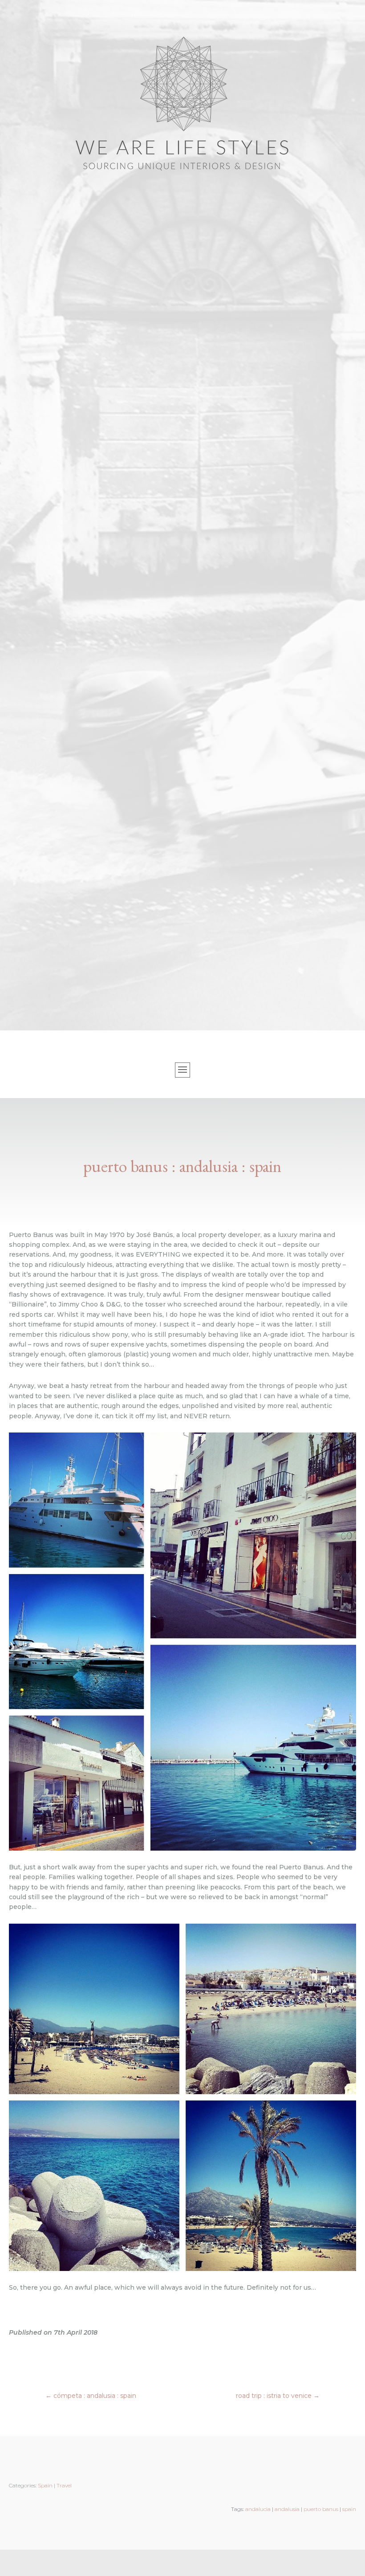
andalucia (258, 2509)
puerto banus (321, 2509)
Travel (64, 2485)
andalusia (287, 2509)
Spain (45, 2485)
